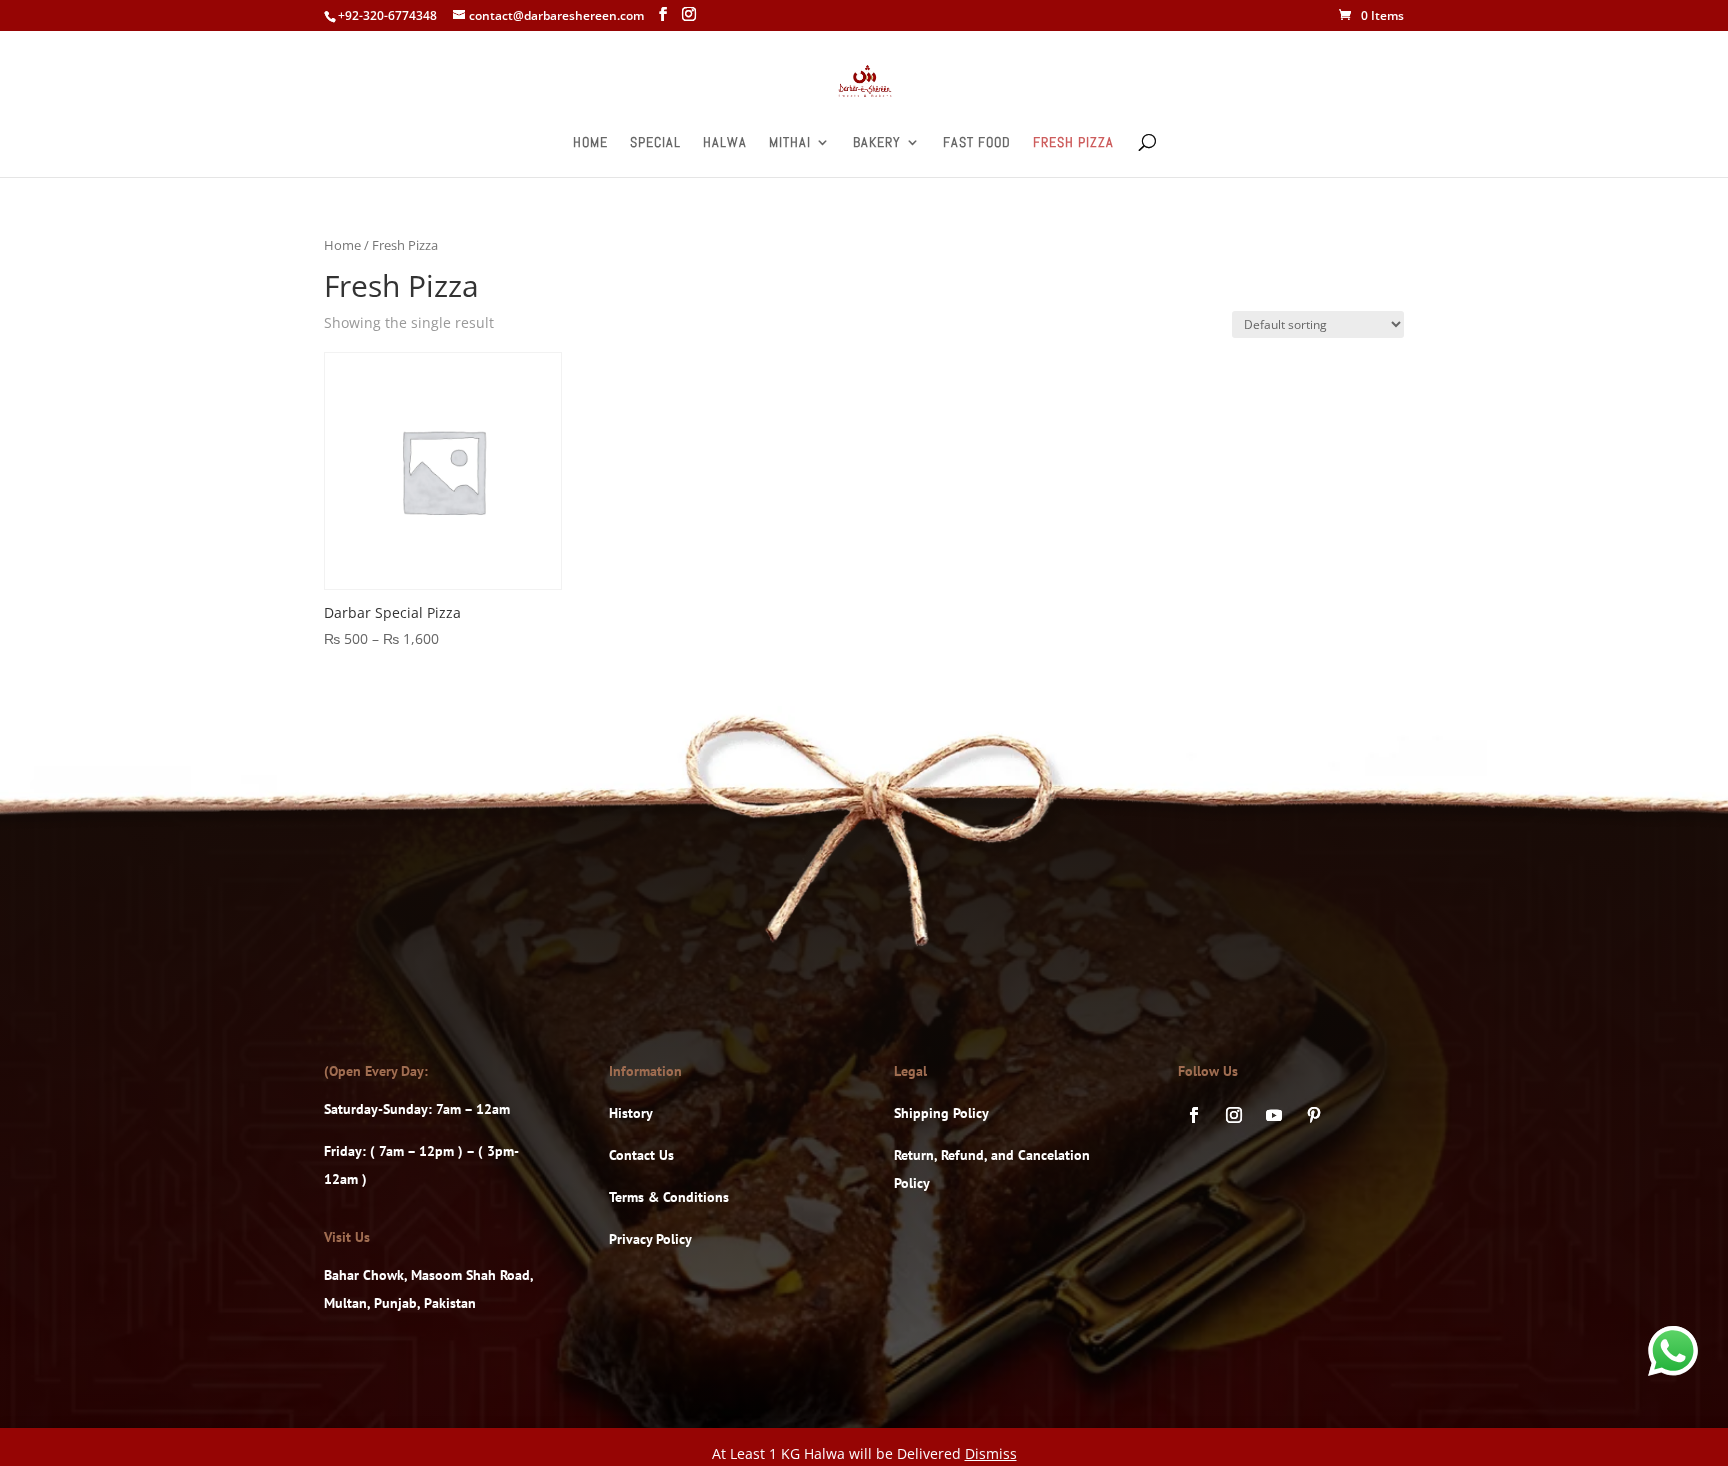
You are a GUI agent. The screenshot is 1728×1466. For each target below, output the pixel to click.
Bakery (877, 143)
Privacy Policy (650, 1239)
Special (655, 143)
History (631, 1113)
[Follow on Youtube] (1274, 1115)
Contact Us (641, 1155)
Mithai (790, 143)
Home (590, 143)
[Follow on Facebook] (1194, 1115)
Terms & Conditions (669, 1197)
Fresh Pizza (1073, 143)
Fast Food (977, 143)
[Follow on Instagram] (1234, 1115)
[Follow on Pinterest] (1314, 1115)
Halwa (725, 143)
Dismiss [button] (991, 1453)
